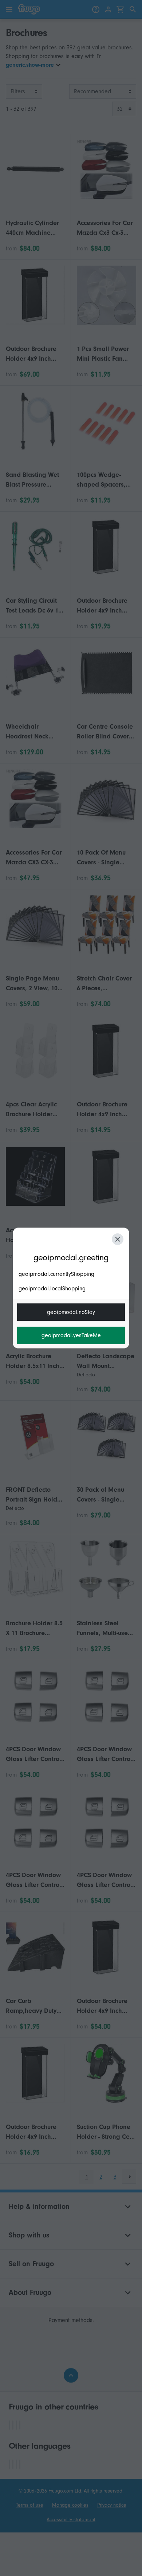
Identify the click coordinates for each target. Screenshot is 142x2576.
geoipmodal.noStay (71, 1312)
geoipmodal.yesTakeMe (71, 1335)
